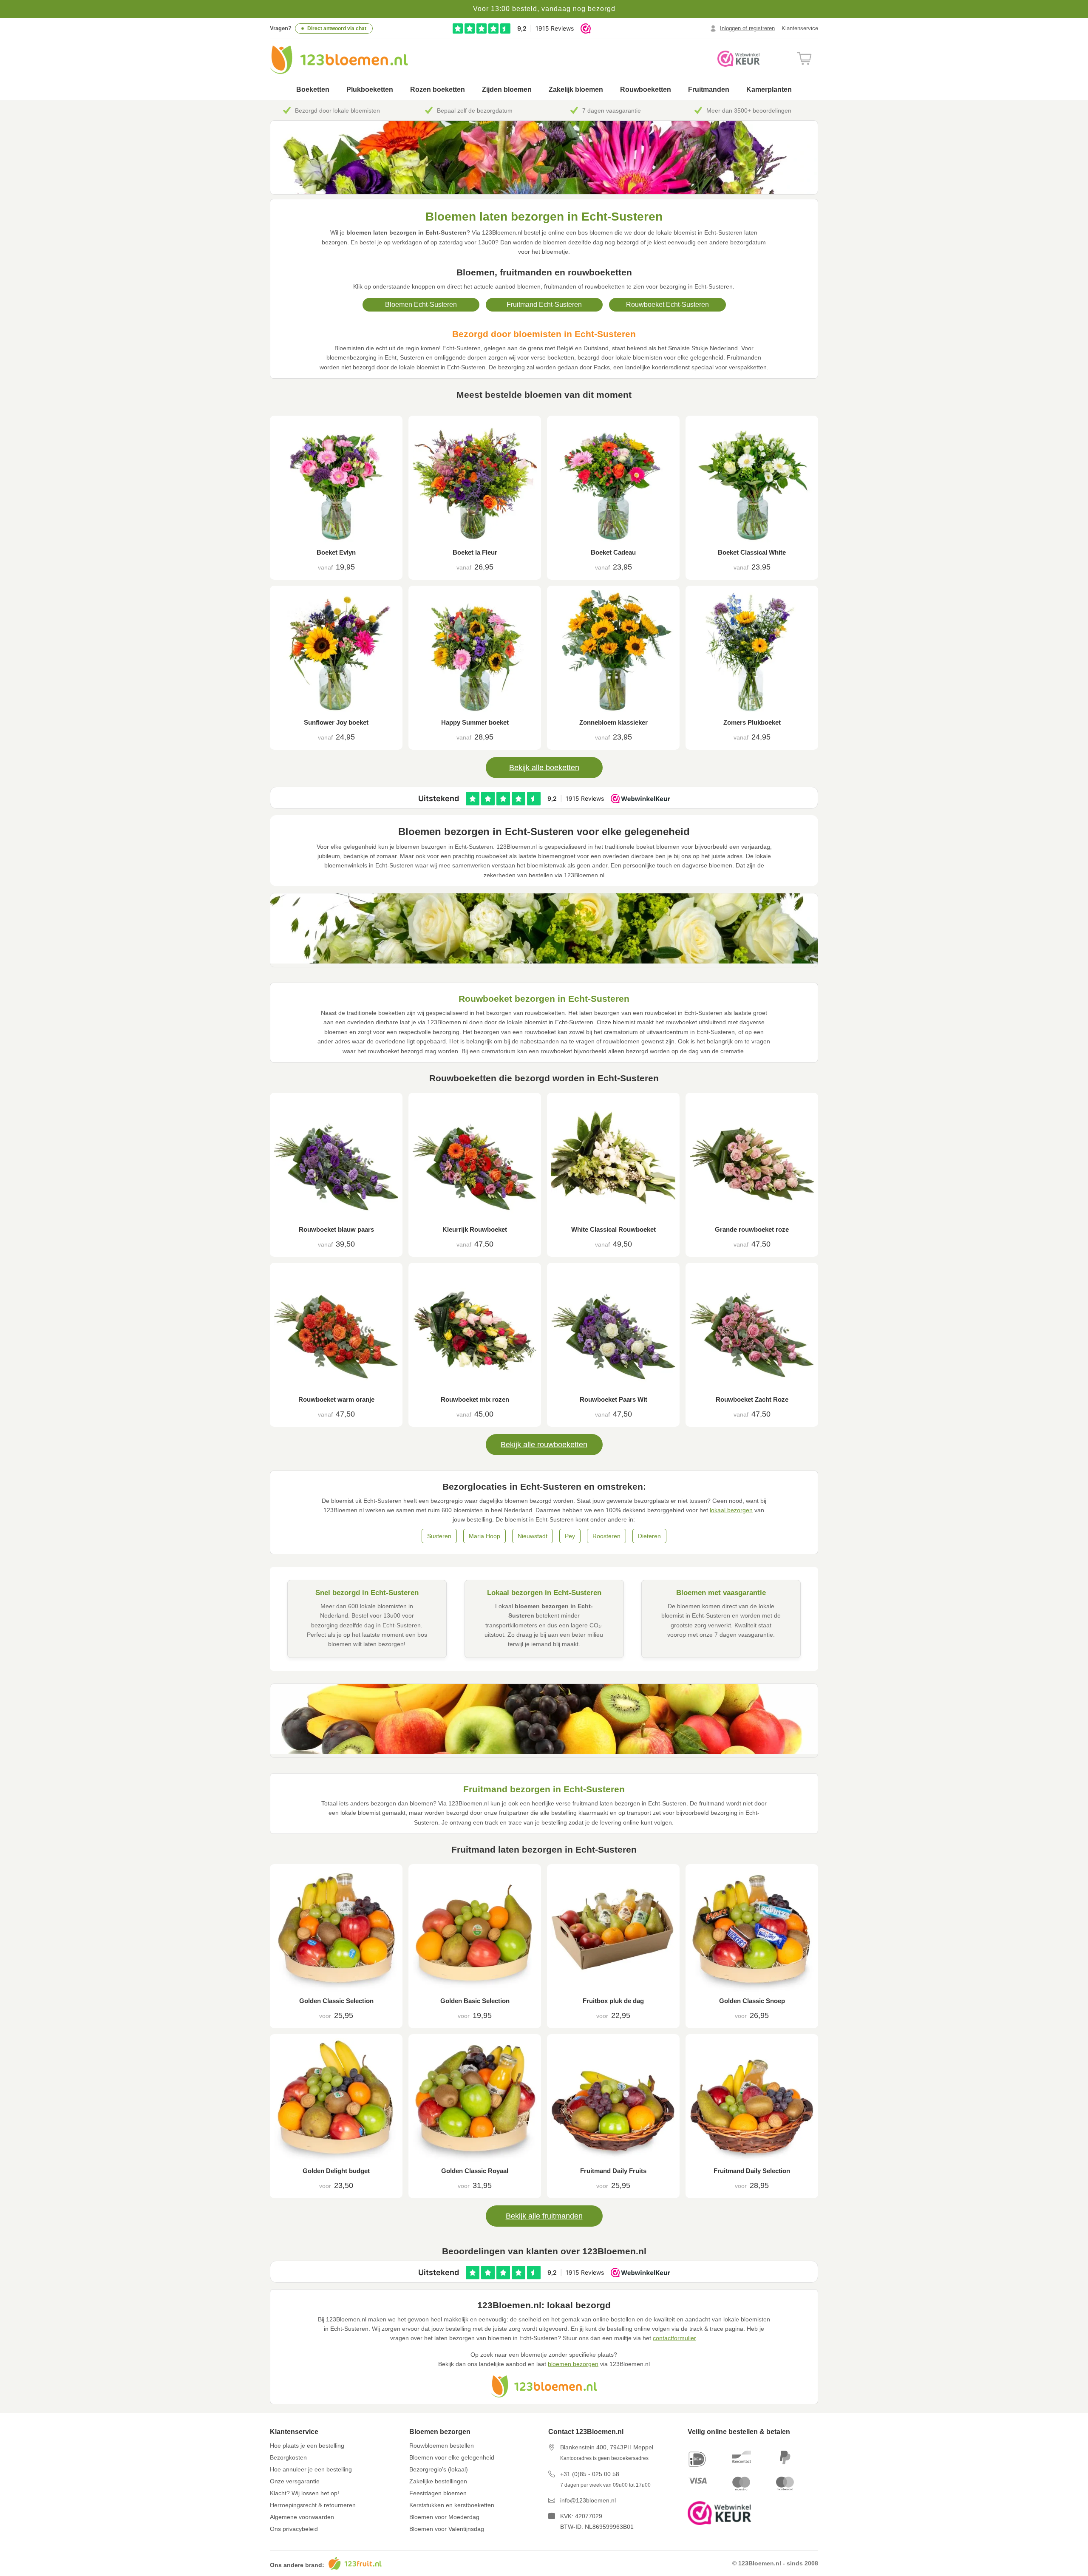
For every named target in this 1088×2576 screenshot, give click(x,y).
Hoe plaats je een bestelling (307, 2446)
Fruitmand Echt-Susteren (544, 305)
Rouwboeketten (646, 89)
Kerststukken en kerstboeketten (452, 2505)
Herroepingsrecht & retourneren (313, 2505)
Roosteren (606, 1536)
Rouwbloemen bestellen (442, 2446)
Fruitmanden (709, 89)
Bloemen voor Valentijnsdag (447, 2529)
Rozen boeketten (438, 89)
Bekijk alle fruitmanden (544, 2216)
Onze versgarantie (295, 2481)
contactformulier (674, 2338)
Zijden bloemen (507, 89)
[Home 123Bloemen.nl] (339, 60)
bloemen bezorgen (573, 2364)
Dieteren (649, 1536)
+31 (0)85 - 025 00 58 (590, 2474)
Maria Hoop (484, 1536)
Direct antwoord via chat (337, 28)
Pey (570, 1536)
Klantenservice (800, 28)
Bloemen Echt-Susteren (421, 305)
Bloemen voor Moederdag (444, 2517)
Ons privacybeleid (294, 2529)
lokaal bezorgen (731, 1510)
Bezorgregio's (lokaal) (439, 2469)
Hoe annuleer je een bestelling (311, 2469)
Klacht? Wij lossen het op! (305, 2493)
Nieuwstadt (533, 1536)
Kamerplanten (769, 89)
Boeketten (313, 89)
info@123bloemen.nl (588, 2500)
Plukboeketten (370, 89)
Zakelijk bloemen (576, 89)
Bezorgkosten (288, 2457)
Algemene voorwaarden (302, 2517)
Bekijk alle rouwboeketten (544, 1445)
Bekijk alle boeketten (544, 768)
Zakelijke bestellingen (438, 2481)
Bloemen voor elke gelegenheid (452, 2457)
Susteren (439, 1536)
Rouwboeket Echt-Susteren (667, 305)
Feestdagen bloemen (438, 2493)
